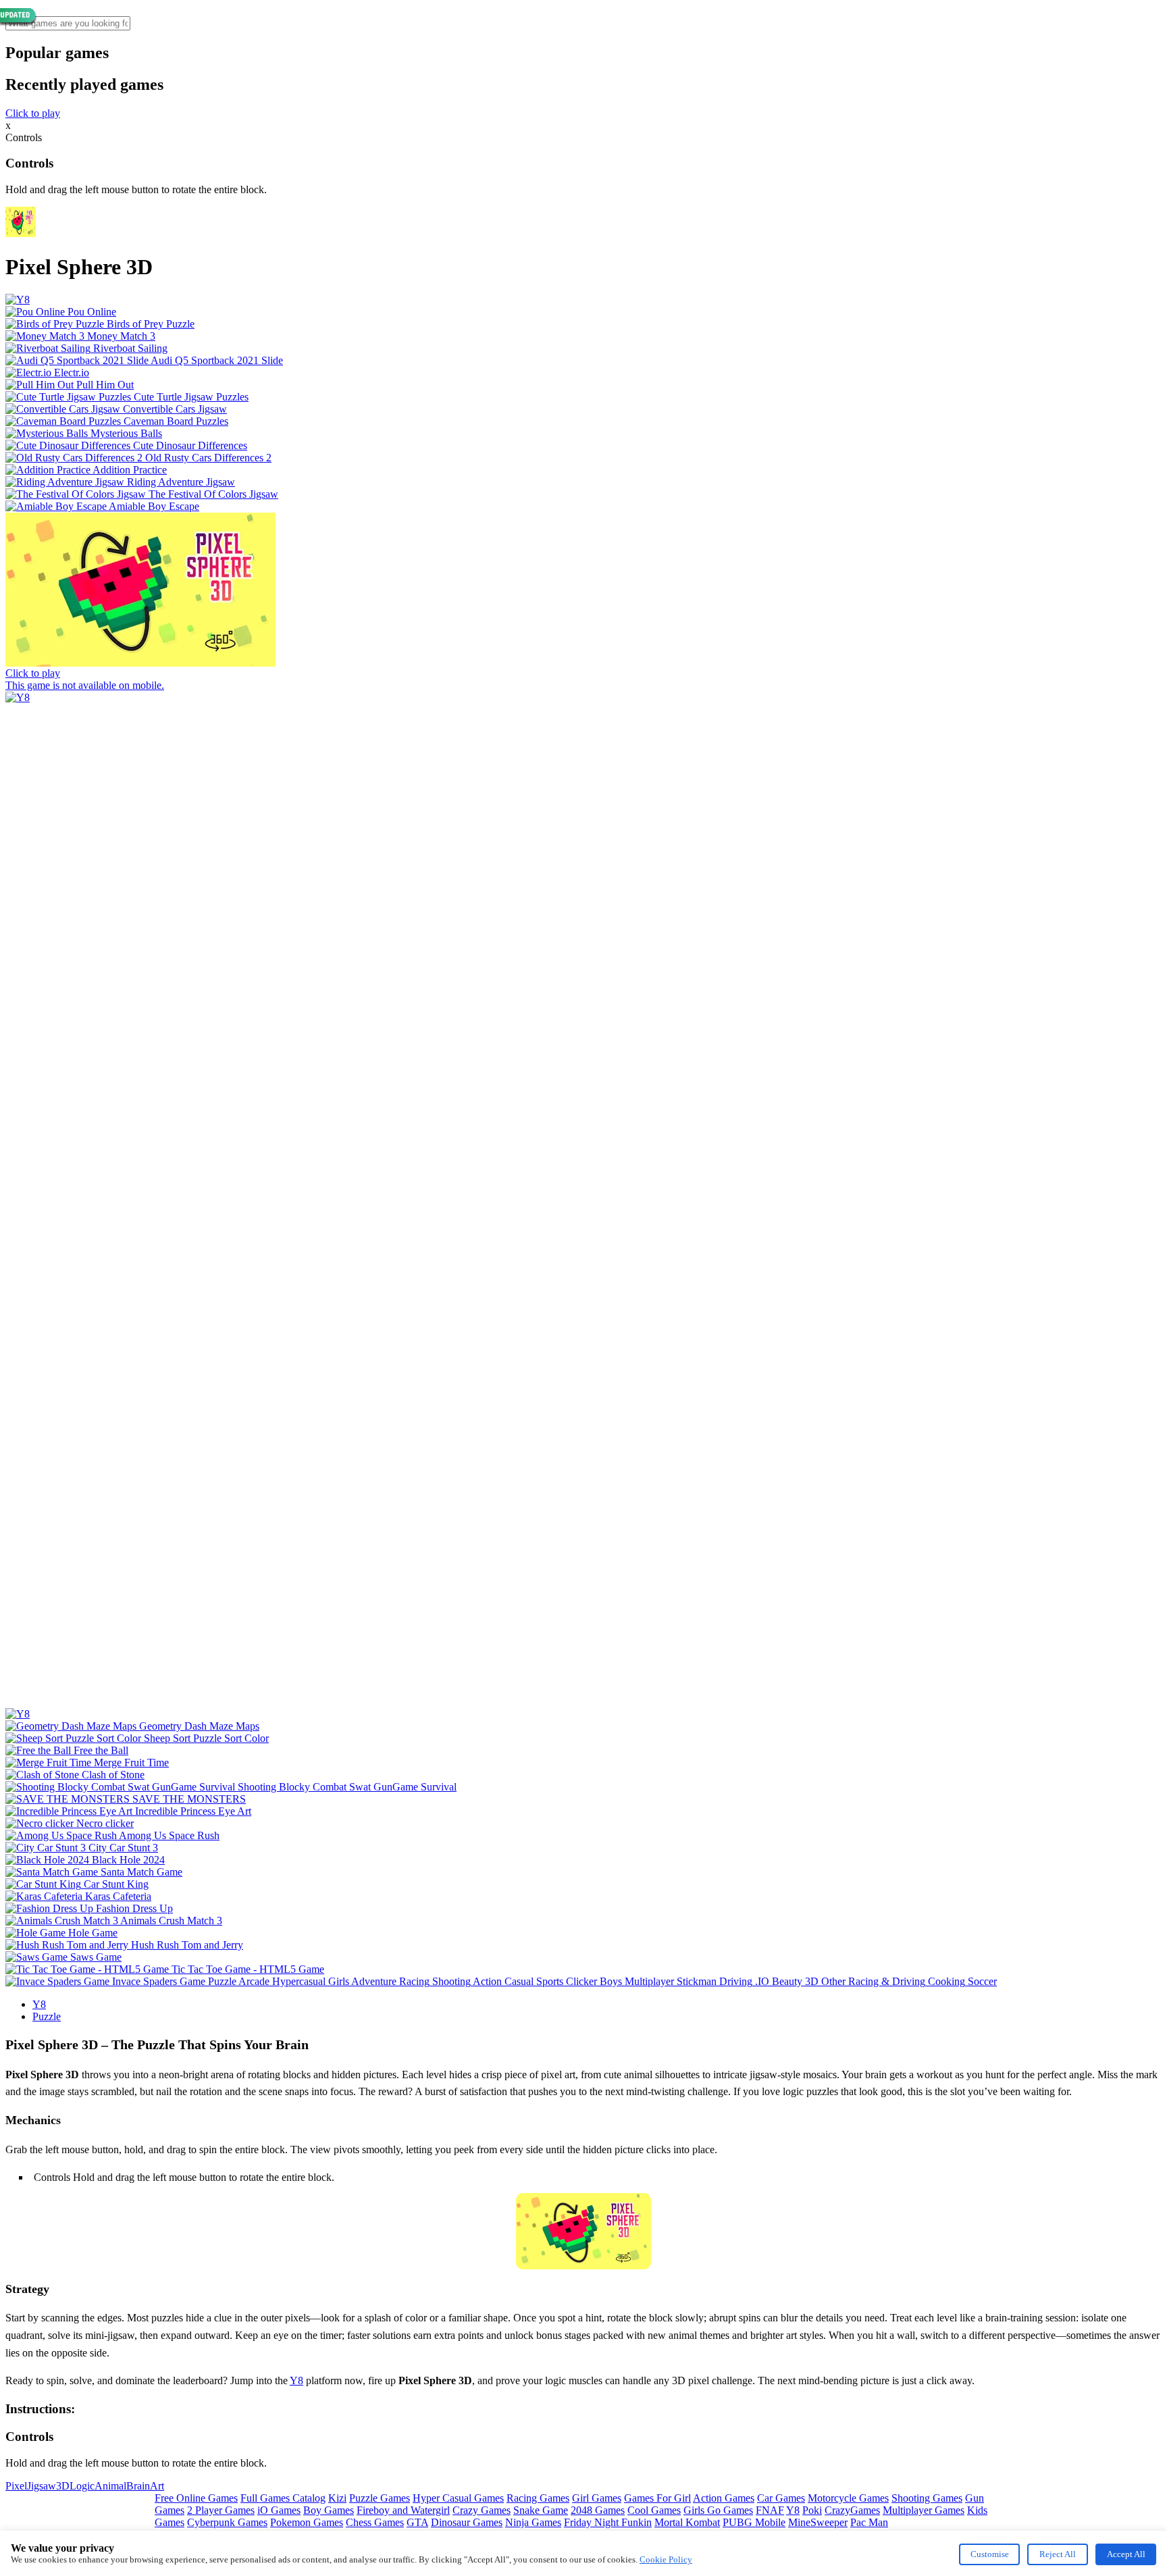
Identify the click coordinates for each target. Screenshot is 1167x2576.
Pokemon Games (307, 2522)
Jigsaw (42, 2486)
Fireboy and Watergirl (403, 2510)
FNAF (770, 2510)
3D (63, 2486)
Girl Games (597, 2498)
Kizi (337, 2498)
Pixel (16, 2486)
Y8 (39, 2004)
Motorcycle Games (848, 2498)
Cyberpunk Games (227, 2522)
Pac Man (869, 2522)
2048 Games (598, 2510)
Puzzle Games (380, 2498)
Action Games (724, 2498)
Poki (812, 2510)
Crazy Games (482, 2510)
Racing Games (538, 2498)
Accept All (1126, 2554)
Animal (110, 2486)
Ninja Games (533, 2522)
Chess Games (375, 2522)
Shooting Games (927, 2498)
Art (157, 2486)
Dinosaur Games (467, 2522)
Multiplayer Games (924, 2510)
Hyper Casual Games (458, 2498)
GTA (417, 2522)
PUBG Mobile (754, 2522)
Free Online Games (196, 2498)
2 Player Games (221, 2510)
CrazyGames (852, 2510)
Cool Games (654, 2510)
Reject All (1058, 2554)
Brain (138, 2486)
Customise (990, 2554)
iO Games (279, 2510)
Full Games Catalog (283, 2498)
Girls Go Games (718, 2510)
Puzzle (47, 2016)
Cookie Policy (666, 2559)
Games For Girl (657, 2498)
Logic (82, 2486)
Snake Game (541, 2510)
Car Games (781, 2498)
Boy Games (329, 2510)
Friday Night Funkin (608, 2522)
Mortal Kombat (687, 2522)
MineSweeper (818, 2522)
